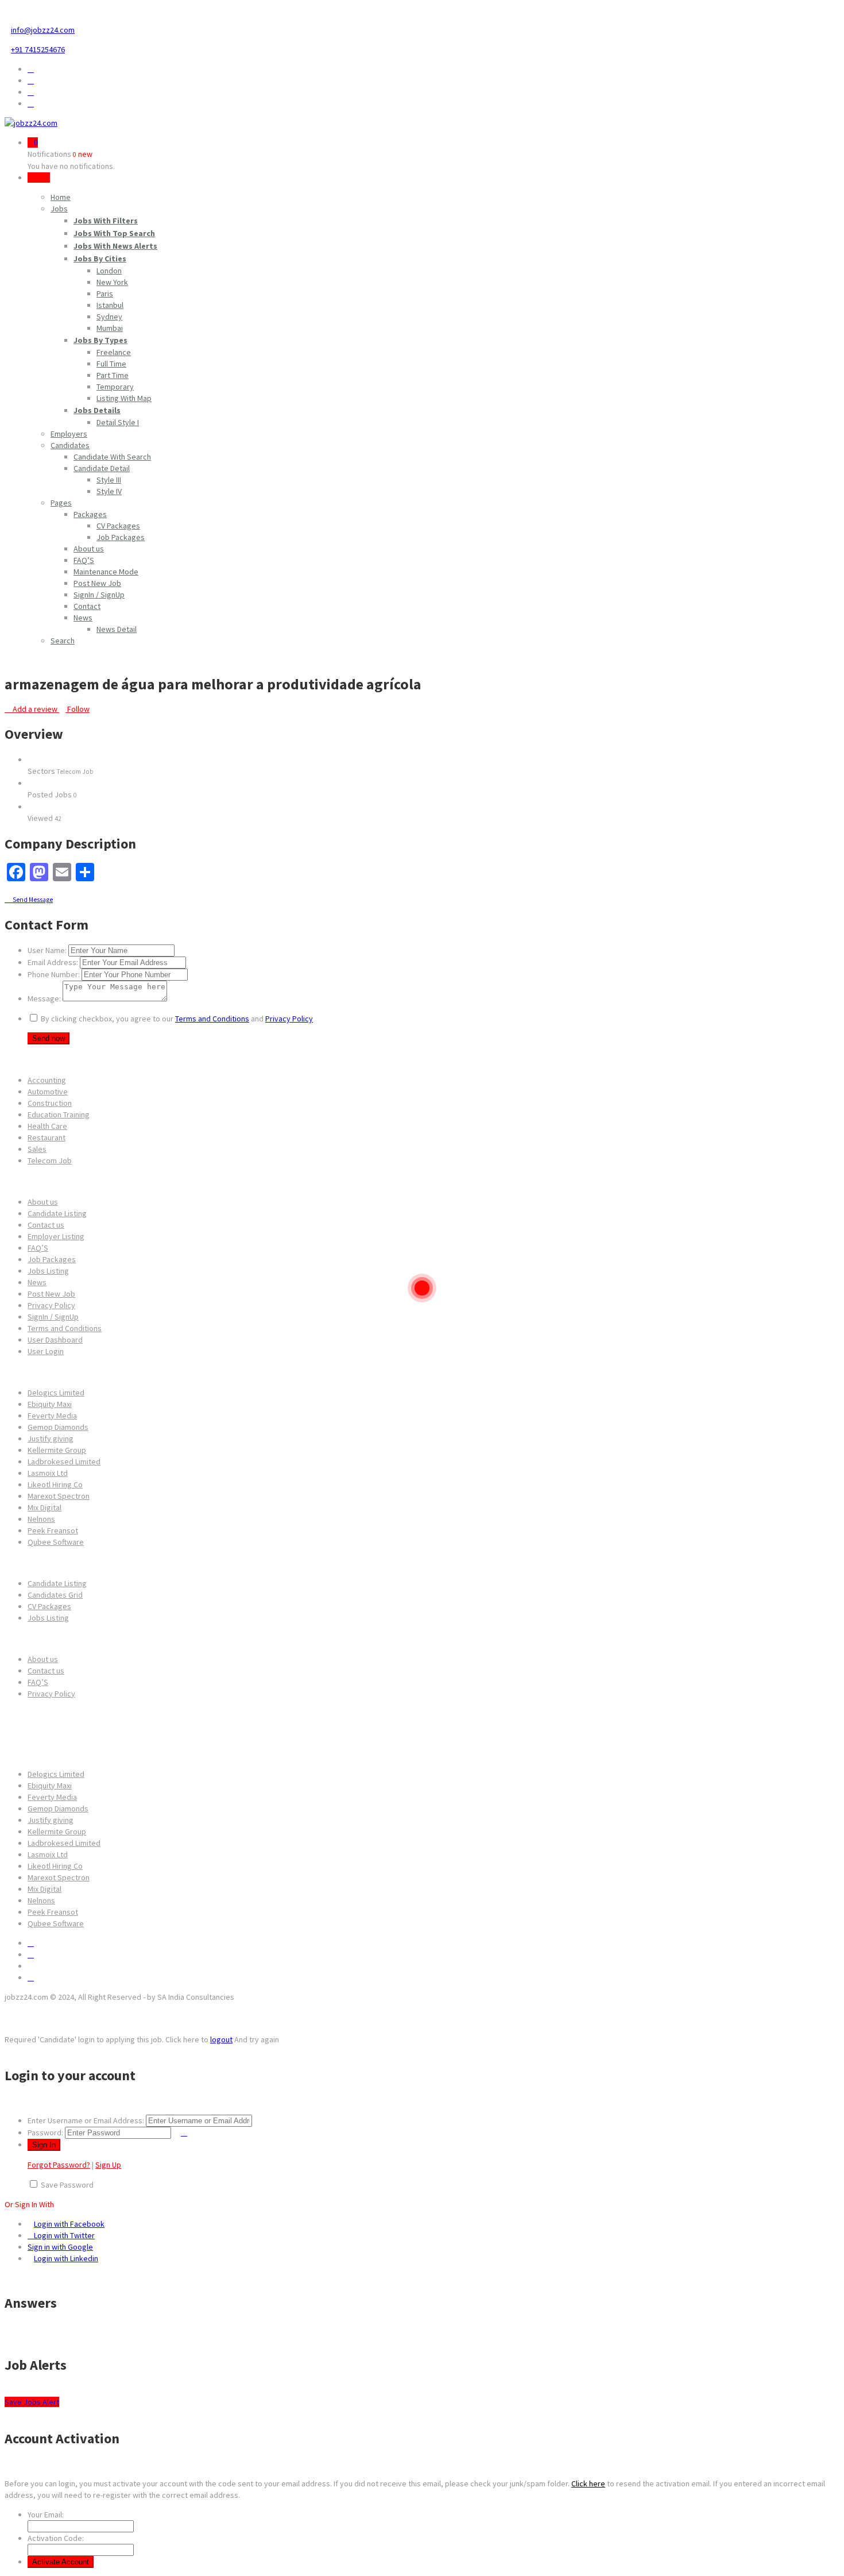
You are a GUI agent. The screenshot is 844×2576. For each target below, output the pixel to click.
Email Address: (53, 962)
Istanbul (110, 305)
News (83, 618)
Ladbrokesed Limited (64, 1461)
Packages (90, 514)
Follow (78, 709)
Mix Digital (44, 1507)
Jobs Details (97, 410)
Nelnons (41, 1519)
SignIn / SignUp (99, 595)
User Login (46, 1351)
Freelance (114, 352)
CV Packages (118, 526)
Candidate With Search (112, 457)
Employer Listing (56, 1236)
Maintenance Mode (106, 572)
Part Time (113, 375)
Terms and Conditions (212, 1019)
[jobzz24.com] (31, 123)
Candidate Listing (57, 1213)
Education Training (59, 1115)
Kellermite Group (57, 1450)
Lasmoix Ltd (48, 1473)
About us (89, 549)
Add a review (35, 709)
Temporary (115, 387)
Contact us (46, 1225)
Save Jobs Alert (32, 2402)
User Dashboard (55, 1340)
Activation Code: (56, 2538)
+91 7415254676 (38, 49)
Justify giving (51, 1439)
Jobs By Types (100, 340)
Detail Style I (118, 422)
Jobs (59, 209)
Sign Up (108, 2165)
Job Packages (121, 537)
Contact (87, 606)
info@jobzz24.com (43, 30)
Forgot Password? (59, 2165)
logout (221, 2039)
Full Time (111, 364)
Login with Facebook (69, 2224)
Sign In (39, 178)
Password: (45, 2132)
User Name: (47, 950)
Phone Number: (54, 974)
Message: (44, 998)
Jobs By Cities (100, 259)
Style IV (109, 491)
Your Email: (46, 2515)
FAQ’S (84, 560)
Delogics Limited (56, 1393)
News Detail (117, 629)
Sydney (109, 317)
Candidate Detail (102, 468)
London (109, 271)
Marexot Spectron (59, 1496)
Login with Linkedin (66, 2258)
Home (61, 197)
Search (63, 641)
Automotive (48, 1092)
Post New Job (97, 583)
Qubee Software (56, 1542)
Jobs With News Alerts (115, 246)
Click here (588, 2484)
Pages (61, 503)
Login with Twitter (64, 2235)
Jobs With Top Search (114, 233)
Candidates (70, 445)
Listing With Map (124, 398)
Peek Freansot (53, 1530)
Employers (69, 434)
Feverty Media (52, 1416)
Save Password (67, 2185)
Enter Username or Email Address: (86, 2120)
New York (112, 282)
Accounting (47, 1080)
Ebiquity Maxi (50, 1404)
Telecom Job (50, 1160)
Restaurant (47, 1137)
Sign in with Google (60, 2247)
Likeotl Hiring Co (55, 1484)
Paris (105, 294)
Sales (37, 1149)
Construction (50, 1103)
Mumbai (110, 328)
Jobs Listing (48, 1271)
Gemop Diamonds (58, 1427)
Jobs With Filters (106, 221)
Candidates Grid (55, 1595)
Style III (109, 480)
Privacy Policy (289, 1019)
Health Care (47, 1126)
